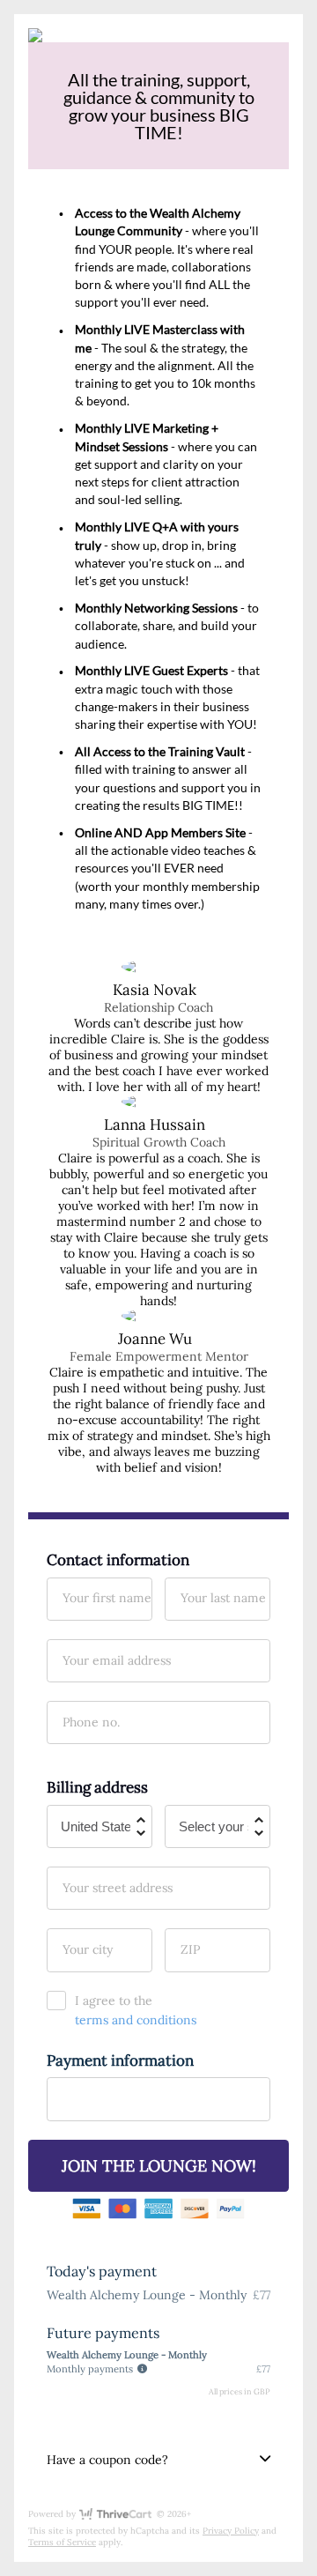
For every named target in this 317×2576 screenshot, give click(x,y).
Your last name (223, 1598)
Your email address (117, 1660)
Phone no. (91, 1722)
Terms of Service (62, 2542)
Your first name (107, 1598)
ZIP (190, 1949)
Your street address (118, 1888)
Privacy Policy (231, 2531)
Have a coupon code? (107, 2460)
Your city (88, 1949)
